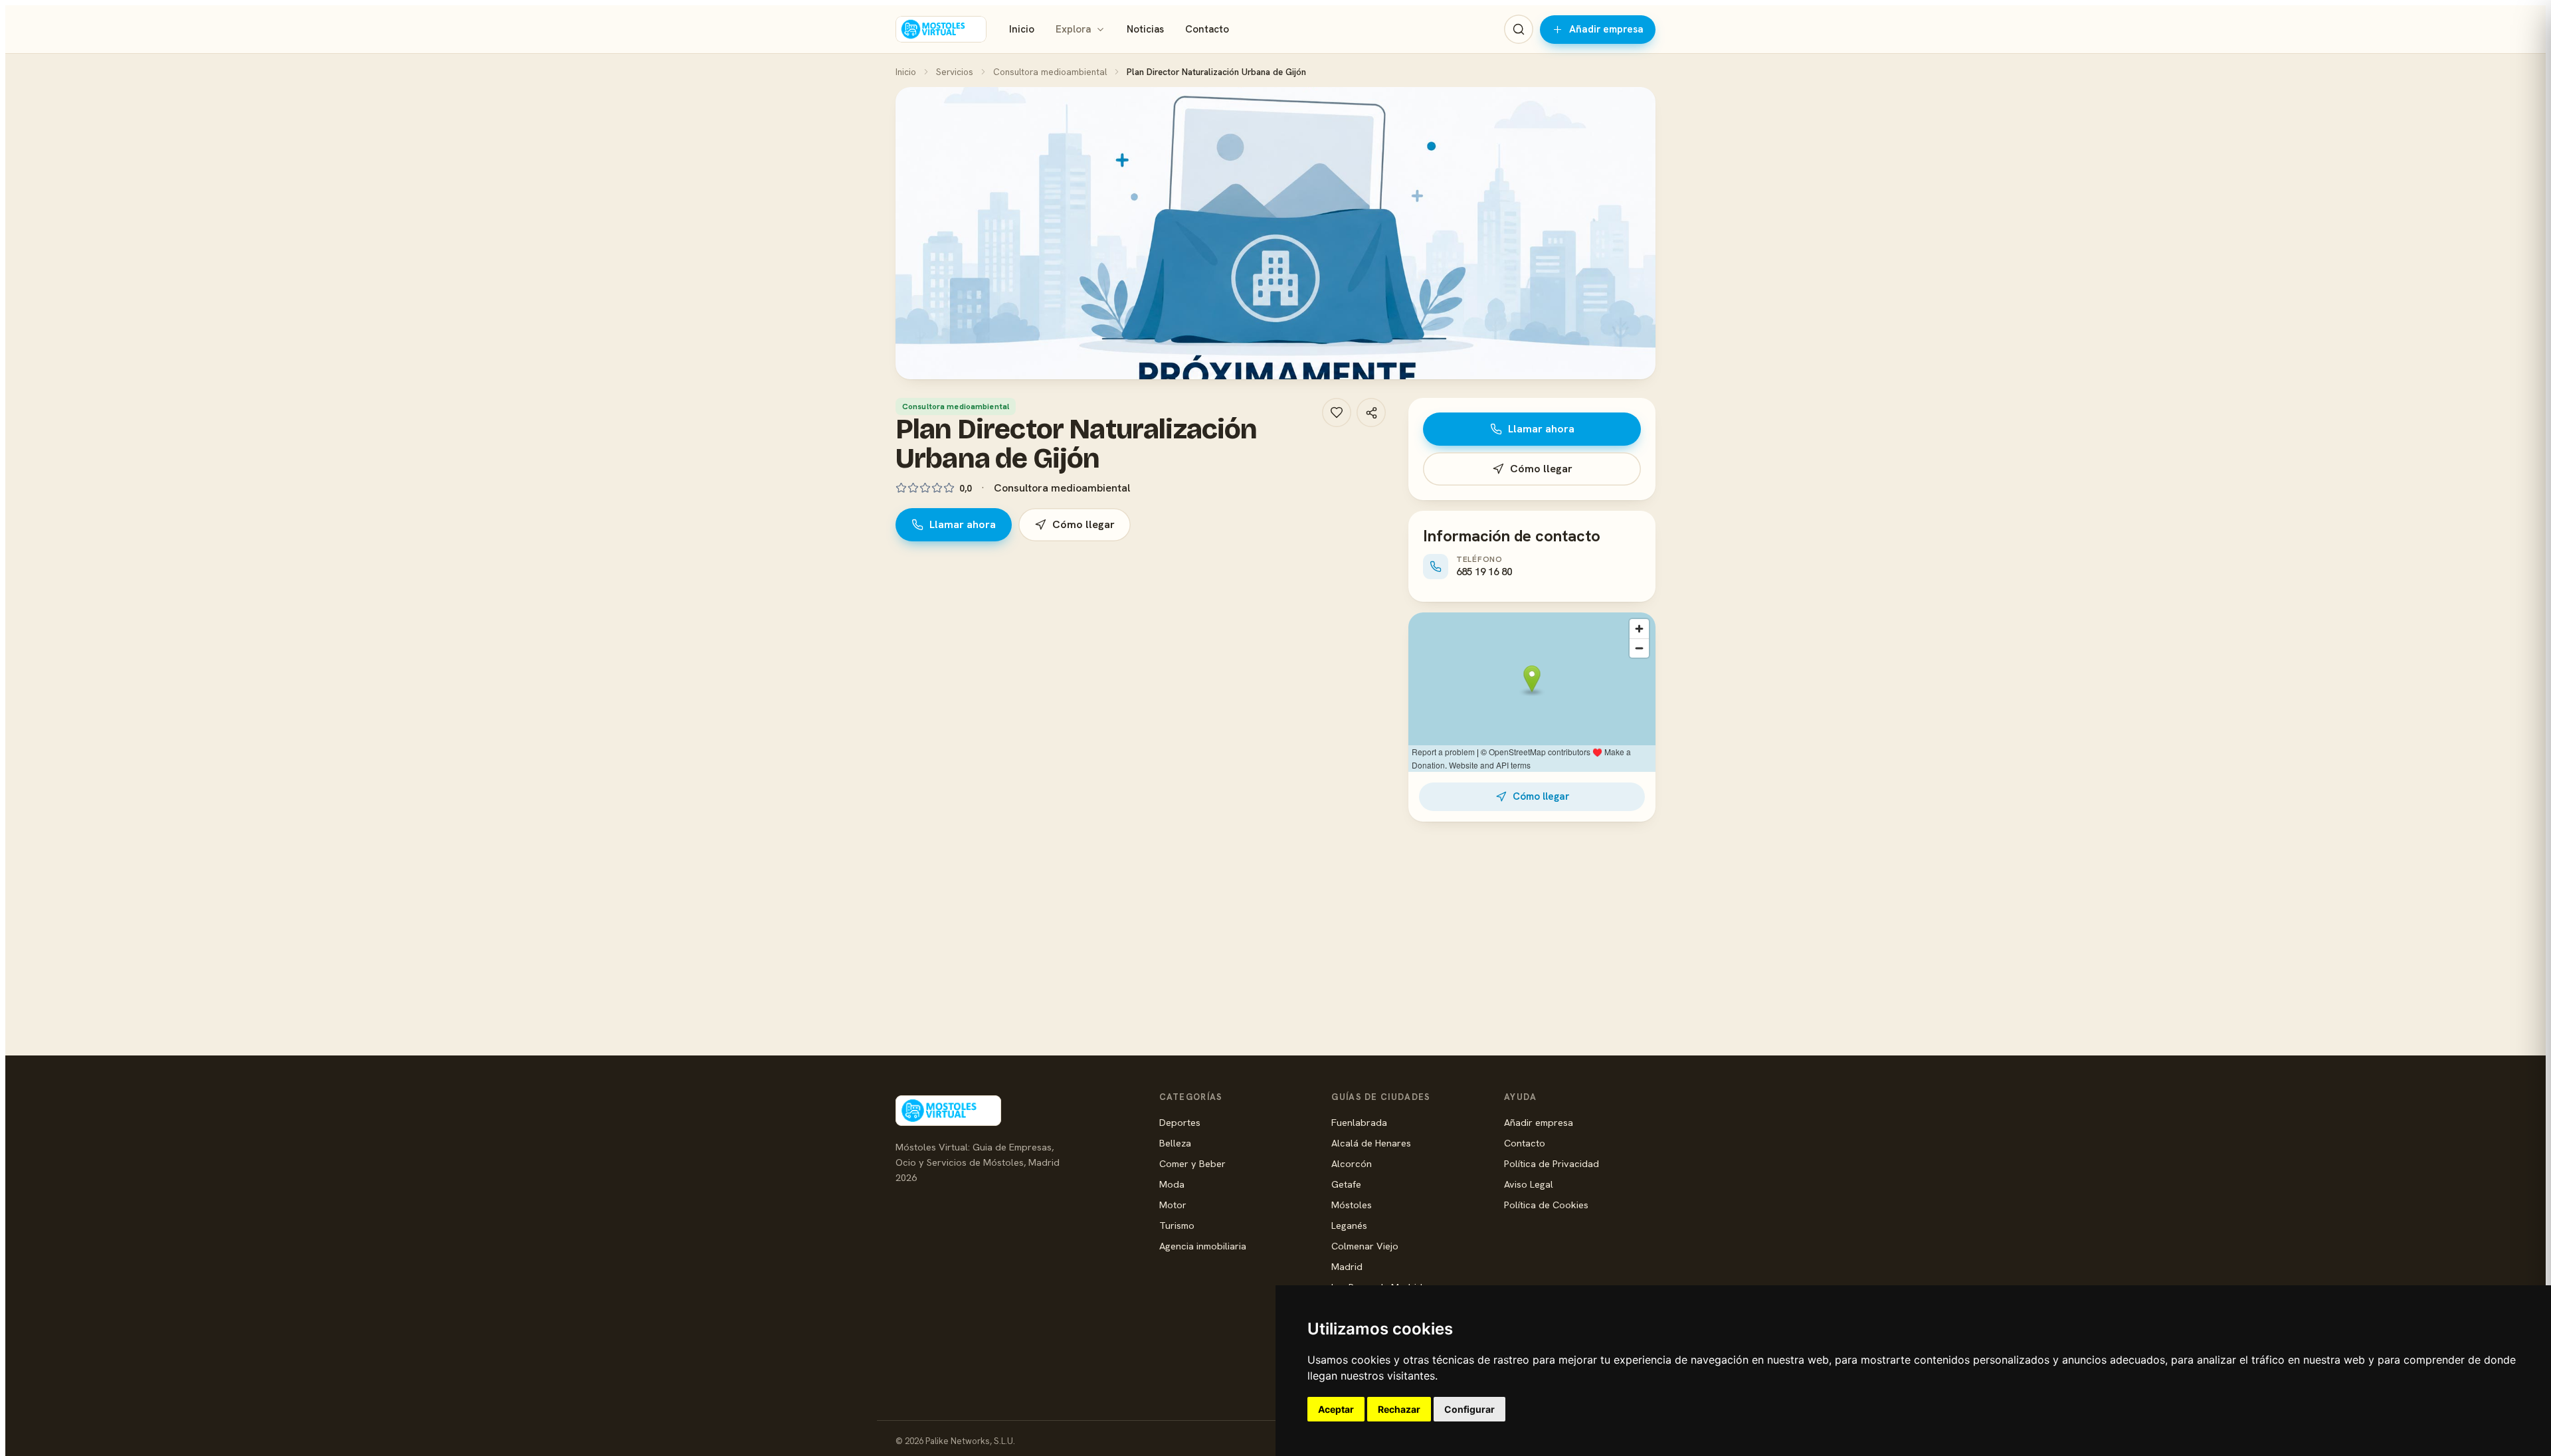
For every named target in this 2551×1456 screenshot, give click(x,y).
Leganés (1349, 1225)
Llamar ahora (963, 524)
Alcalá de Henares (1371, 1143)
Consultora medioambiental (1050, 72)
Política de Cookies (1546, 1205)
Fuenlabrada (1359, 1122)
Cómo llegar (1084, 524)
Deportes (1180, 1122)
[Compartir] (1371, 412)
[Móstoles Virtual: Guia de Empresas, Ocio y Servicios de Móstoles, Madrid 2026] (941, 29)
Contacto (1207, 29)
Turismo (1177, 1225)
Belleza (1175, 1143)
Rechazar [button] (1399, 1409)
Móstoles (1352, 1205)
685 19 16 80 (1484, 572)
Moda (1172, 1184)
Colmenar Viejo (1365, 1246)
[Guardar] (1337, 412)
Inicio (1022, 29)
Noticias (1145, 29)
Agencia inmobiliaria (1203, 1246)
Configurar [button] (1469, 1409)
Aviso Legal (1529, 1184)
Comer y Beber (1192, 1163)
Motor (1173, 1205)
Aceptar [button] (1336, 1409)
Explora (1073, 29)
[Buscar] (1519, 29)
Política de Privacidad (1552, 1163)
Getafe (1346, 1184)
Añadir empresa (1606, 29)
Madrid (1347, 1266)
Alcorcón (1352, 1163)
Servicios (955, 72)
